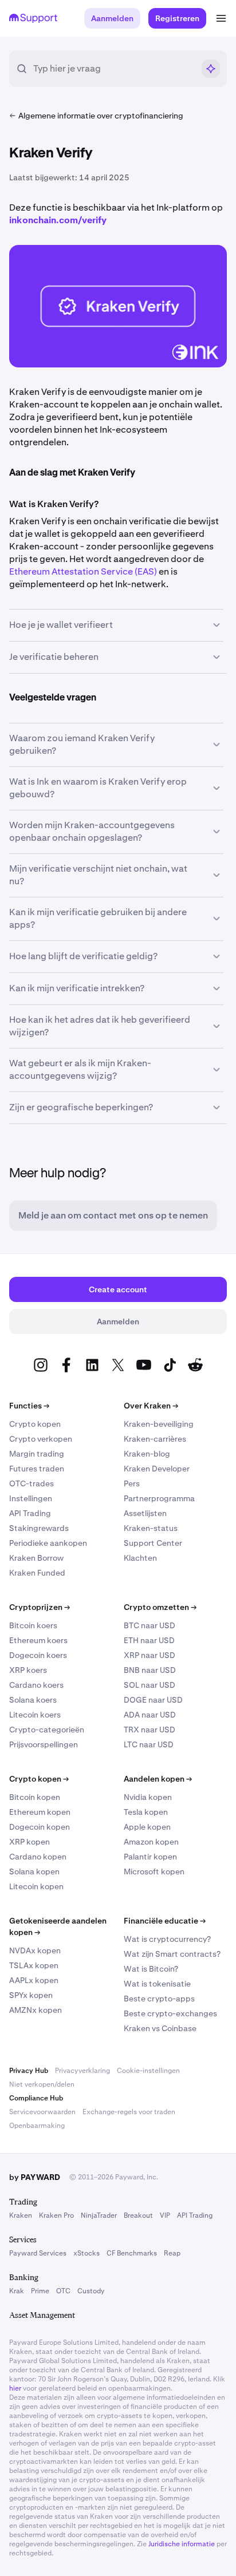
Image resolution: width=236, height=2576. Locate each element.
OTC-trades (32, 1483)
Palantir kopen (150, 1857)
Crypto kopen (35, 1424)
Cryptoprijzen (40, 1607)
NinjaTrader (99, 2215)
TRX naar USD (150, 1730)
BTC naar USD (150, 1625)
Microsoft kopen (154, 1871)
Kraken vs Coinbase (160, 2028)
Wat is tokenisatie (157, 1984)
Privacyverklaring (82, 2071)
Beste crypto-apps (159, 1999)
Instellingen (31, 1498)
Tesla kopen (146, 1812)
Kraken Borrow (36, 1558)
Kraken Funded (37, 1573)
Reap (172, 2253)
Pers (132, 1483)
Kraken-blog (147, 1454)
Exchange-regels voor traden (129, 2112)
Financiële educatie (165, 1921)
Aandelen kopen (158, 1779)
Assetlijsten (145, 1513)
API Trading (30, 1513)
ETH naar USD (149, 1640)
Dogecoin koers (38, 1655)
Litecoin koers (35, 1715)
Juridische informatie (182, 2544)
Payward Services (38, 2253)
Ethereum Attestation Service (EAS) (83, 571)
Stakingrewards (39, 1528)
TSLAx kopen (34, 1965)
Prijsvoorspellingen (44, 1744)
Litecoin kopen (36, 1886)
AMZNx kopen (36, 2010)
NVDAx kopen (35, 1950)
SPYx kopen (31, 1995)
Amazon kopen (151, 1842)
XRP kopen (29, 1842)
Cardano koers (36, 1685)
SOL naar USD (150, 1685)
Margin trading (37, 1454)
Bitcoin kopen (35, 1797)
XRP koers (28, 1670)
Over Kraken (151, 1406)
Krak (17, 2291)
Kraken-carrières (155, 1439)
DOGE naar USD (153, 1700)
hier (15, 2388)
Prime (40, 2291)
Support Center (153, 1543)
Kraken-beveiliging (159, 1424)
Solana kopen (34, 1871)
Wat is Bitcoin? (151, 1969)
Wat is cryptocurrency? (167, 1939)
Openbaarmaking (37, 2126)
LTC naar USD (149, 1744)
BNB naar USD (150, 1670)
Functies (29, 1406)
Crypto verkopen (41, 1439)
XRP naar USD (150, 1655)
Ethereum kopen (40, 1812)
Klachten (140, 1558)
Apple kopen (147, 1827)
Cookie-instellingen (148, 2071)
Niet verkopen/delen (42, 2084)
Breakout (138, 2215)
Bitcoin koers (33, 1625)
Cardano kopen (38, 1857)
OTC (63, 2291)
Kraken (21, 2215)
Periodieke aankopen (48, 1543)
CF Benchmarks (132, 2253)
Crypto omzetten (160, 1607)
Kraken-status (151, 1528)
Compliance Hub (36, 2098)
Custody (91, 2291)
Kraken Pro (56, 2215)
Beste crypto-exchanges (170, 2013)
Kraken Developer (157, 1469)
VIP (165, 2215)
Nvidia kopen (148, 1797)
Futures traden (37, 1469)
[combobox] (113, 69)
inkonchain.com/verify (58, 220)
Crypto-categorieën (47, 1730)
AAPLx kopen (34, 1980)
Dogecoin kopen (40, 1827)
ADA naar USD (150, 1715)
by (35, 2177)
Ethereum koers (38, 1640)
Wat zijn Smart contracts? (172, 1954)
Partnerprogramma (159, 1498)
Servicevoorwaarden (42, 2112)
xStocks (86, 2253)
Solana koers (33, 1700)
